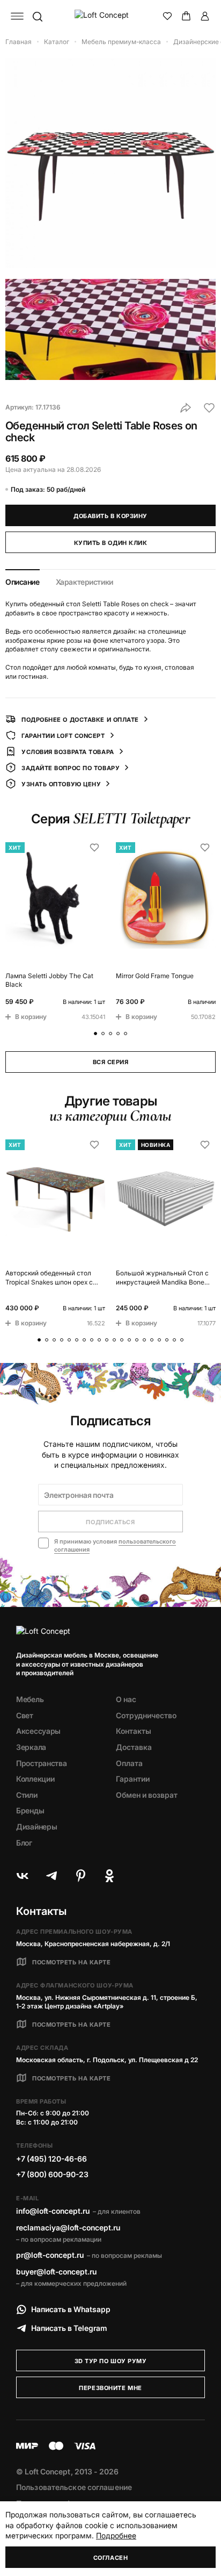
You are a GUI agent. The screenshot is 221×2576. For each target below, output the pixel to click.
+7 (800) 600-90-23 (52, 2174)
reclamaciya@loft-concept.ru (68, 2227)
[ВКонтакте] (23, 1876)
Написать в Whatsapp (71, 2309)
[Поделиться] (186, 408)
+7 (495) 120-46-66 (51, 2159)
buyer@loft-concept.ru (56, 2272)
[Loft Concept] (111, 16)
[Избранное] (167, 16)
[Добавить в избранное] (209, 408)
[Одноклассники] (109, 1876)
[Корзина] (186, 16)
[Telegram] (51, 1876)
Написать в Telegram (69, 2328)
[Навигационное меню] (17, 16)
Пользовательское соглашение (74, 2487)
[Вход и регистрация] (205, 16)
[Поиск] (37, 16)
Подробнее (116, 2535)
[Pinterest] (80, 1876)
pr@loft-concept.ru (50, 2255)
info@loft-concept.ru (53, 2211)
